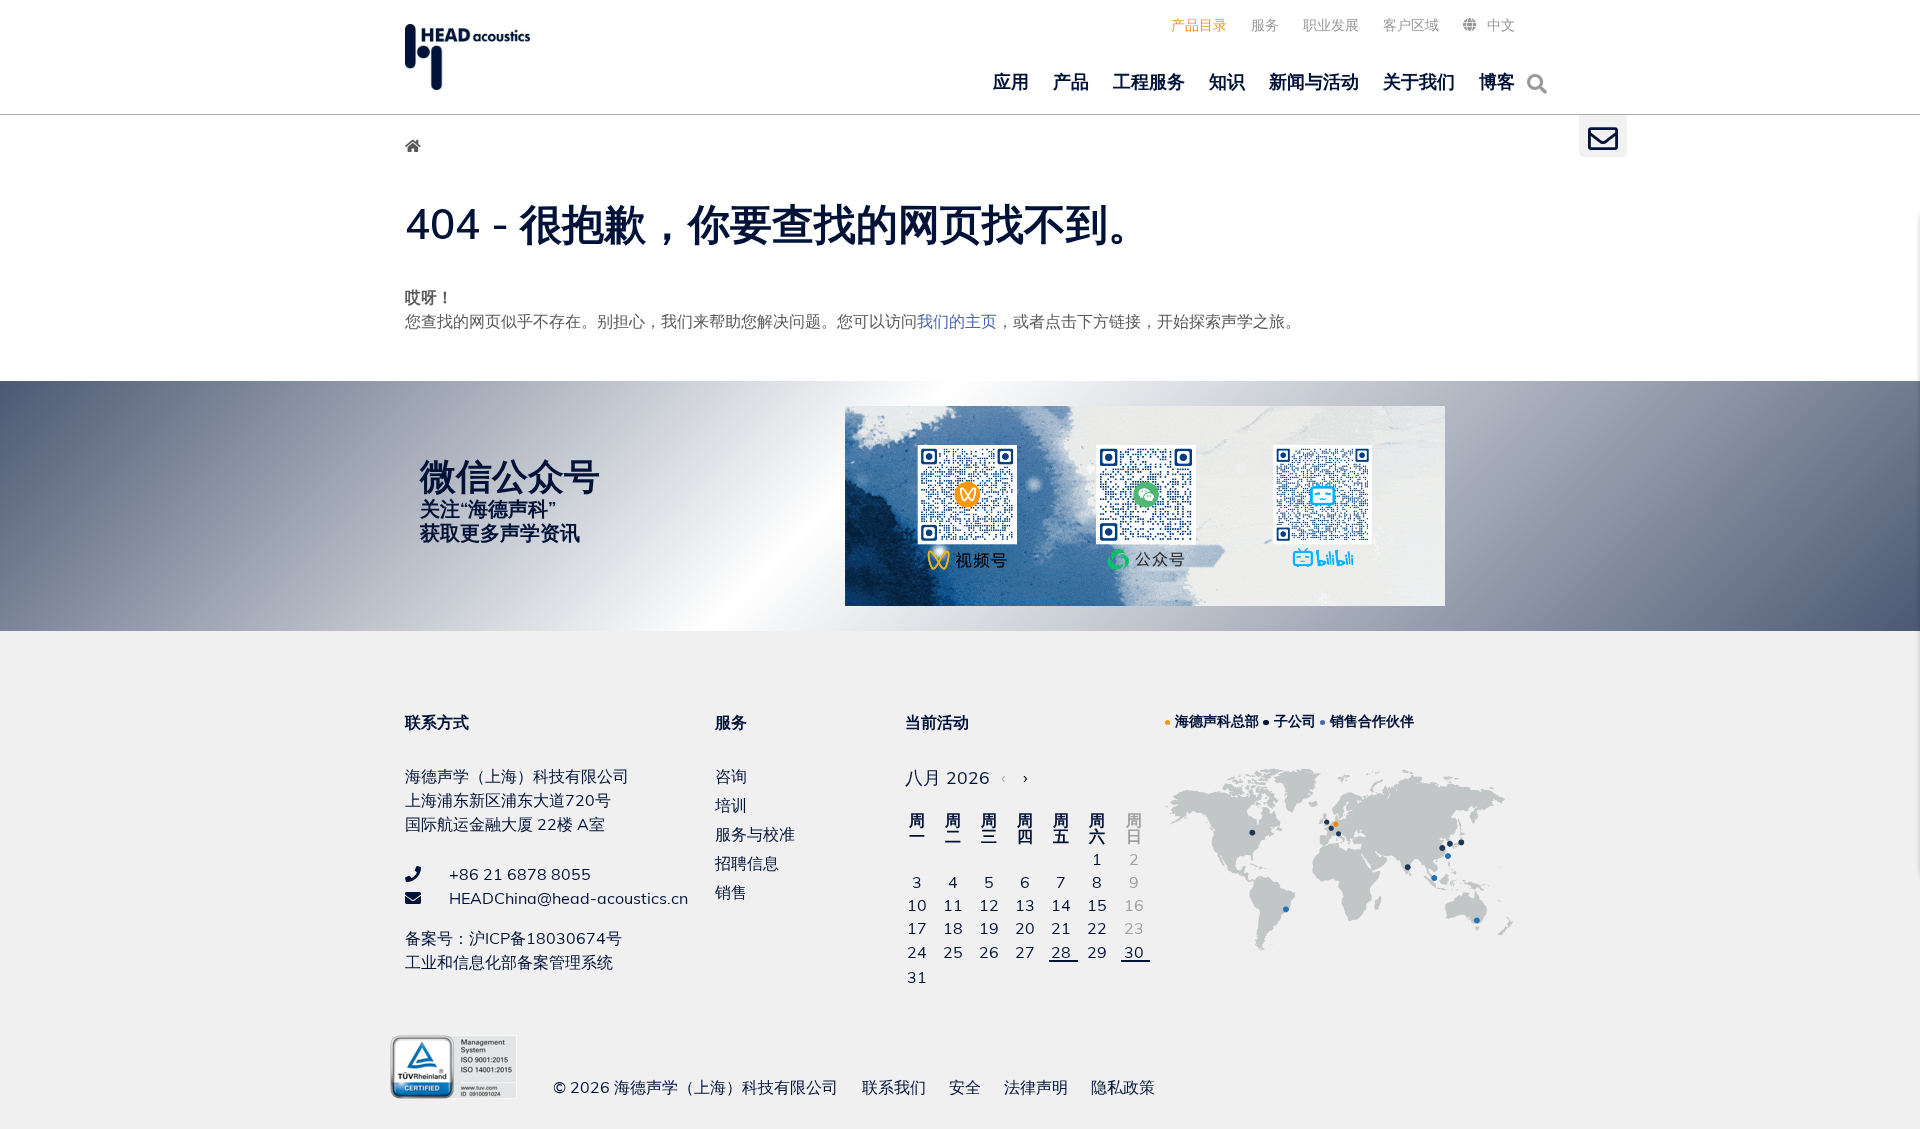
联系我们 (894, 1087)
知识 (1227, 81)
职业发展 (1331, 25)
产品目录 (1199, 25)
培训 (731, 805)
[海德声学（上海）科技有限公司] (467, 57)
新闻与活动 (1314, 81)
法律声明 (1036, 1087)
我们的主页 (957, 321)
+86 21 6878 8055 (518, 874)
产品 (1071, 81)
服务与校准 (755, 834)
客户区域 (1411, 25)
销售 (731, 892)
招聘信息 (747, 863)
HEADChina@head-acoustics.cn (566, 898)
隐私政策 (1123, 1087)
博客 (1497, 81)
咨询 (731, 776)
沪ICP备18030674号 (545, 938)
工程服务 (1149, 81)
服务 (1265, 25)
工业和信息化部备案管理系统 (509, 962)
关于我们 (1419, 81)
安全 (965, 1087)
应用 (1011, 81)
